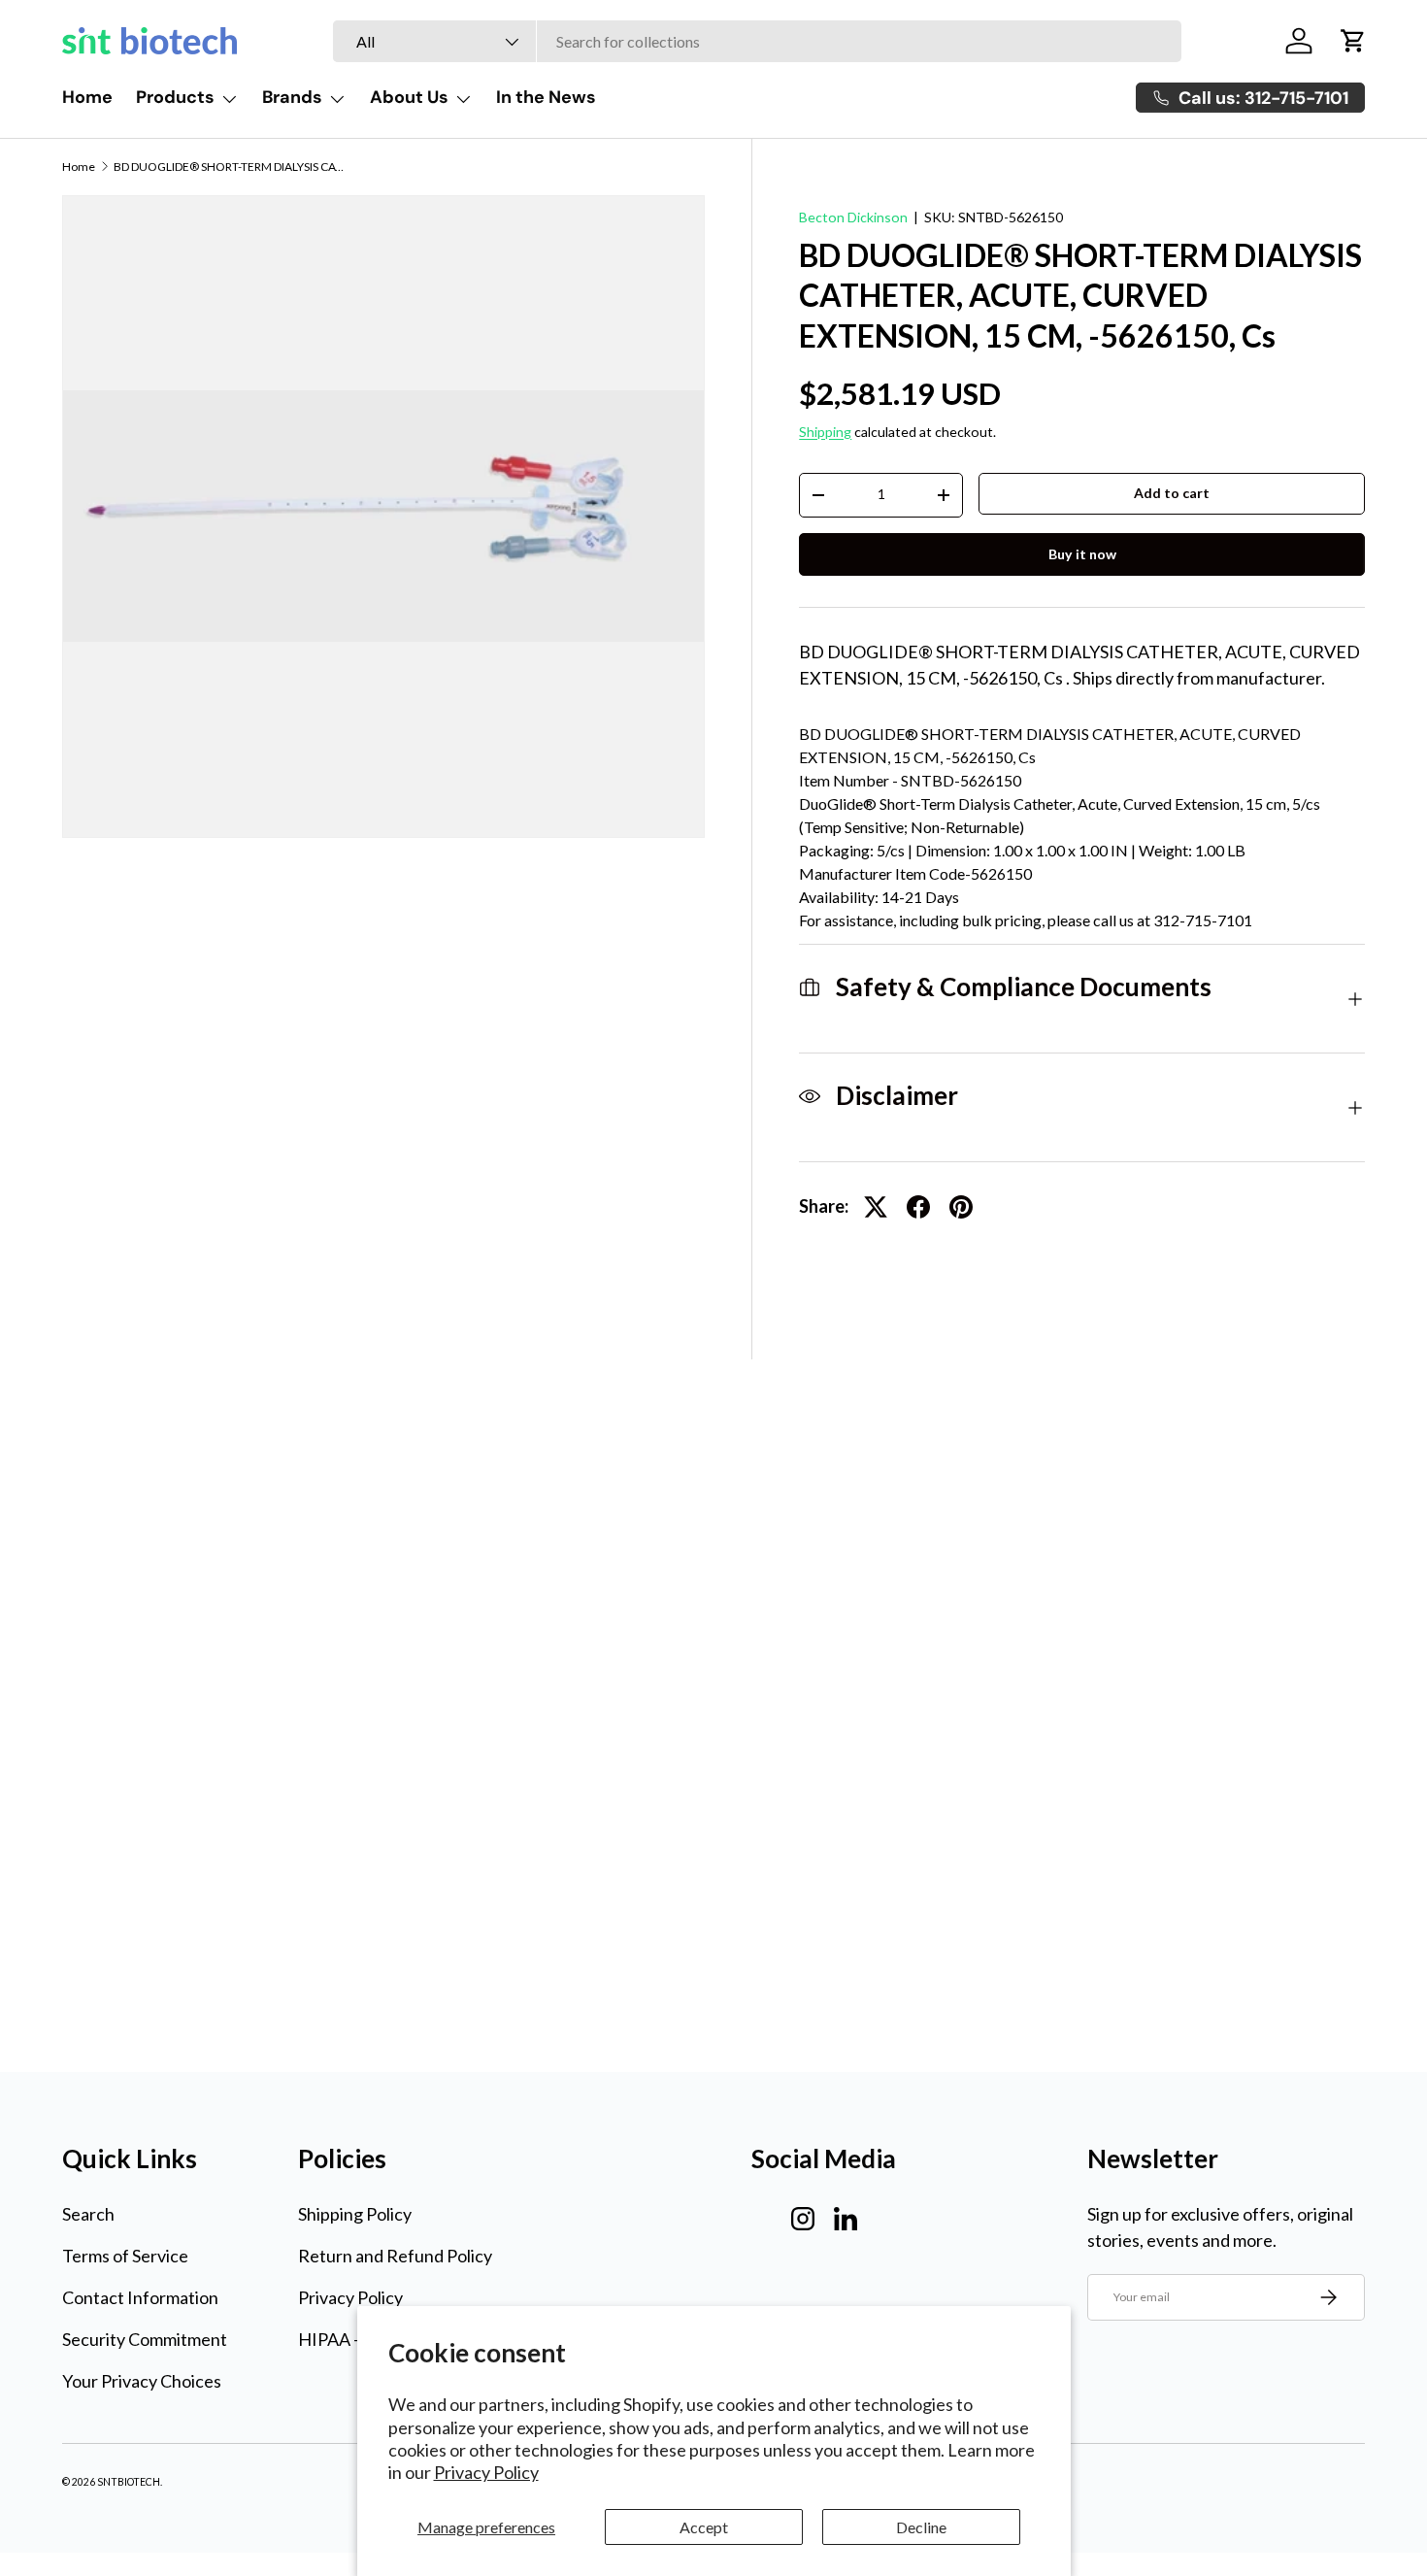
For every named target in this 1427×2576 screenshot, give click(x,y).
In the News (546, 97)
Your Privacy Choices (142, 2381)
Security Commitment (145, 2339)
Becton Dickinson (853, 217)
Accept (704, 2527)
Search (88, 2214)
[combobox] (757, 41)
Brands (292, 97)
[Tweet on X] (876, 1207)
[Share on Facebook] (918, 1207)
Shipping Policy (355, 2214)
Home (87, 97)
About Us (409, 97)
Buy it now (1082, 554)
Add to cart (1172, 493)
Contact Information (140, 2297)
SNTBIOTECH (129, 2482)
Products (175, 97)
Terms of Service (125, 2256)
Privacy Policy (486, 2472)
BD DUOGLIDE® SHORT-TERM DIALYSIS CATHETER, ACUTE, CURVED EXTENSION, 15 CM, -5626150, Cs (230, 167)
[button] (1353, 41)
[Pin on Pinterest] (961, 1207)
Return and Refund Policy (395, 2256)
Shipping (825, 432)
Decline (921, 2527)
